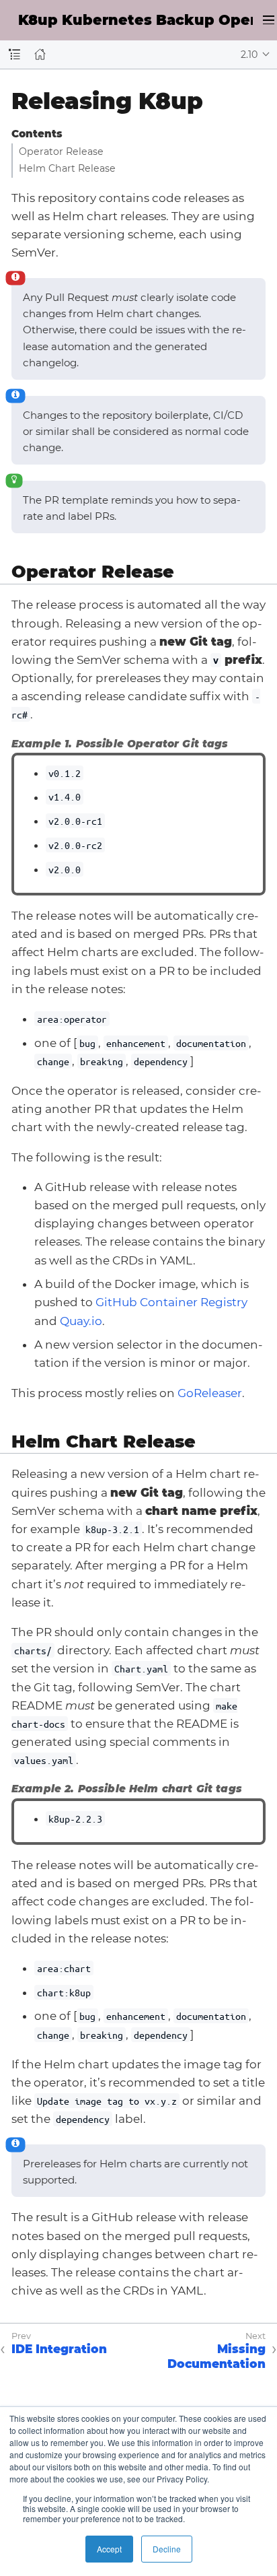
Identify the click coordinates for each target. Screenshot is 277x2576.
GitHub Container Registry (171, 1302)
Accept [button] (109, 2549)
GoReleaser (210, 1393)
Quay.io (81, 1321)
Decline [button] (167, 2549)
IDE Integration (59, 2349)
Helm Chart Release (67, 168)
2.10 (249, 55)
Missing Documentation (216, 2357)
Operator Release (61, 151)
